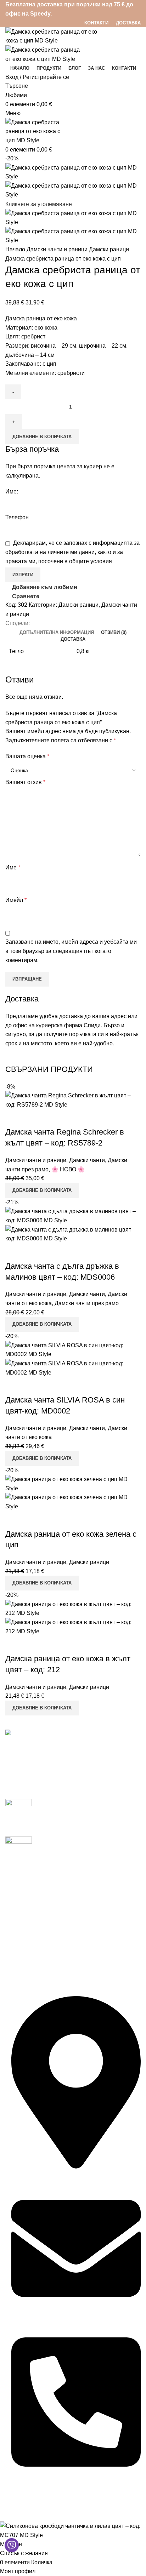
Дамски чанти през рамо (87, 1303)
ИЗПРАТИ (23, 575)
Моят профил (23, 1877)
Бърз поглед (33, 1118)
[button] (42, 1190)
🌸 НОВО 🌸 (68, 1169)
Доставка (18, 1890)
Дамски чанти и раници (58, 249)
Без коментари (93, 1851)
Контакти (17, 1916)
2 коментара (90, 1822)
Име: (12, 492)
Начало (16, 249)
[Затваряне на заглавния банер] (9, 2513)
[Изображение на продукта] (73, 1233)
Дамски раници (109, 249)
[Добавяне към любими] (52, 1118)
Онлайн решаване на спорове (45, 1979)
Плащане (18, 1903)
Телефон (17, 517)
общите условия (91, 561)
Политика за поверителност (42, 1939)
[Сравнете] (14, 1118)
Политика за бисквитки (35, 1952)
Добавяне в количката (42, 437)
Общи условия (24, 1966)
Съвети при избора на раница (77, 1840)
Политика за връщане (34, 1992)
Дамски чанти (87, 1160)
